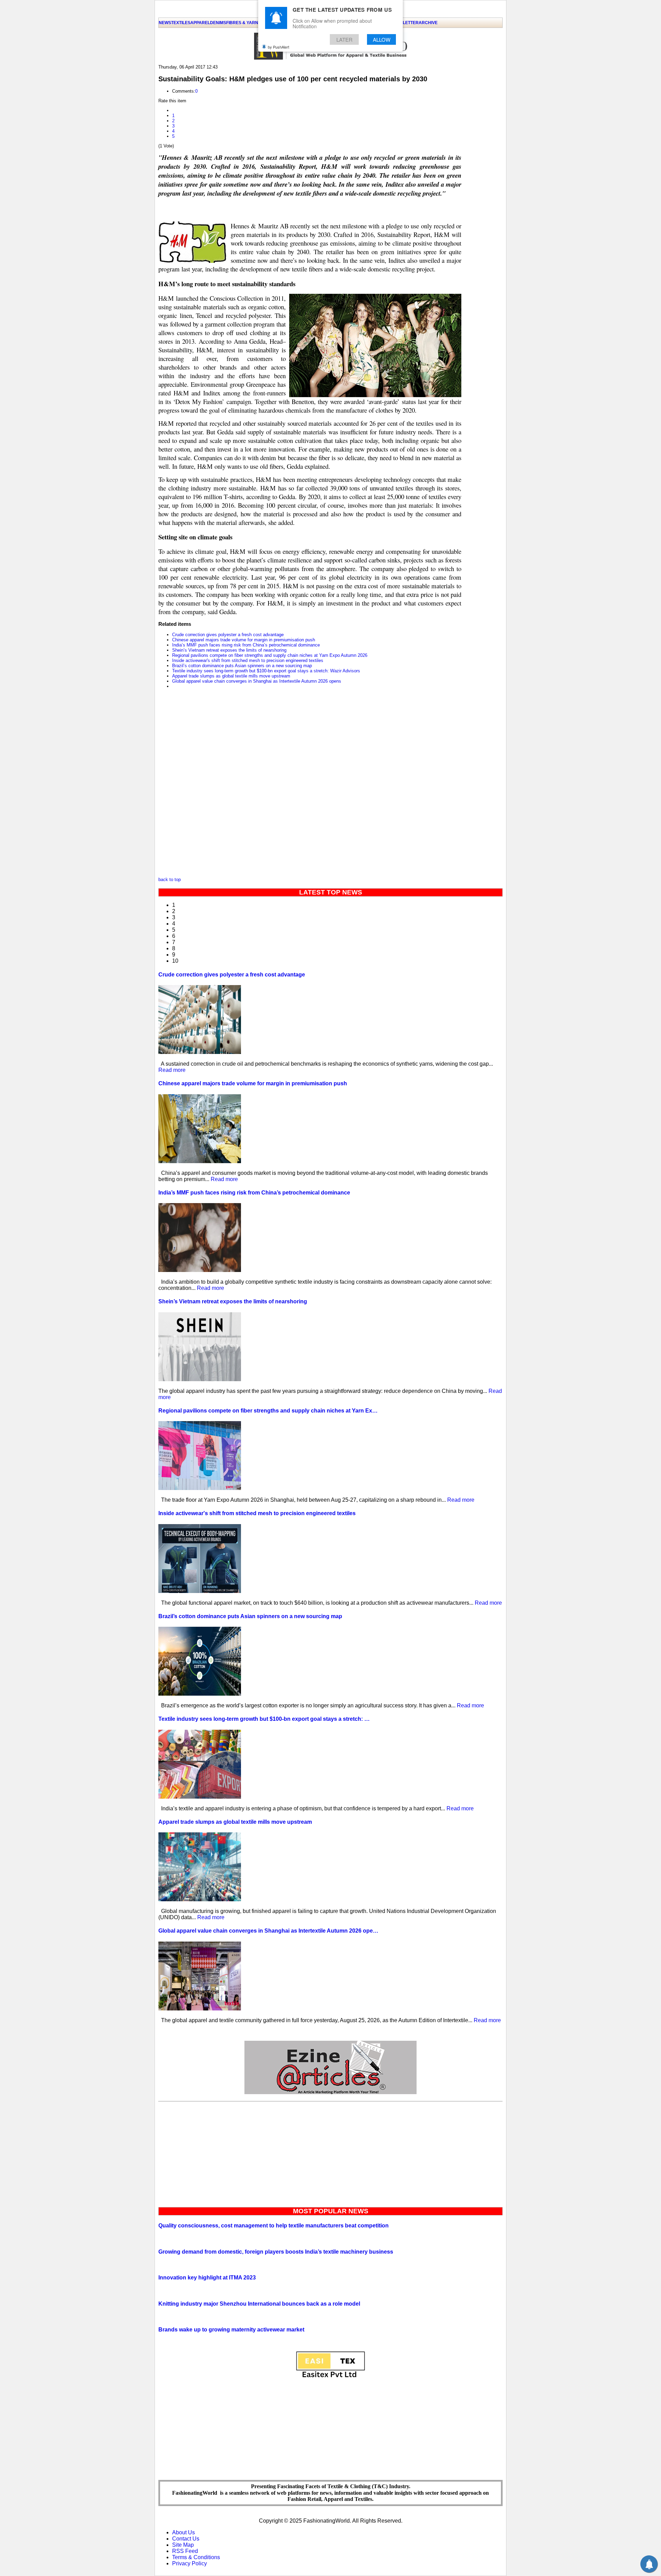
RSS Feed (185, 2551)
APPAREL (200, 23)
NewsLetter (405, 23)
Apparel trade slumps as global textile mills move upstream (231, 676)
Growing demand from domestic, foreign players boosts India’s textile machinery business (276, 2252)
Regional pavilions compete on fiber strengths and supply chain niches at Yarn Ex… (268, 1411)
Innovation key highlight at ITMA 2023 (207, 2278)
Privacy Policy (190, 2563)
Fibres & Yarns (244, 23)
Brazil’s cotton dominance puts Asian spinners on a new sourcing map (242, 666)
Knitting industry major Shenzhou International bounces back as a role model (259, 2304)
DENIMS (218, 23)
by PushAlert (279, 47)
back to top (170, 880)
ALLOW (382, 39)
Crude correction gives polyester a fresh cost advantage (228, 635)
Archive (428, 23)
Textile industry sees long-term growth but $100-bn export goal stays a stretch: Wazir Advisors (266, 671)
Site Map (183, 2545)
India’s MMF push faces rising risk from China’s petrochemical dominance (246, 645)
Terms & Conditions (196, 2557)
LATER (344, 39)
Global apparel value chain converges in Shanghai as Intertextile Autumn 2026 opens (257, 681)
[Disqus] (310, 785)
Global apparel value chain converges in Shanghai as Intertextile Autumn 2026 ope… (268, 1931)
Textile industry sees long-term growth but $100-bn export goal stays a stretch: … (264, 1719)
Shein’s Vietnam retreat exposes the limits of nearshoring (229, 650)
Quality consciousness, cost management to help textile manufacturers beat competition (274, 2226)
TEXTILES (181, 23)
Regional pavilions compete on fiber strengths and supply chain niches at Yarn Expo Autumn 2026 (270, 655)
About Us (183, 2532)
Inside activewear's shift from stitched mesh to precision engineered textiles (248, 660)
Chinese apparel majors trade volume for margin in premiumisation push (244, 640)
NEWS (165, 23)
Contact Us (186, 2539)
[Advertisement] (330, 2153)
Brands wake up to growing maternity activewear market (231, 2330)
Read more (172, 1070)
